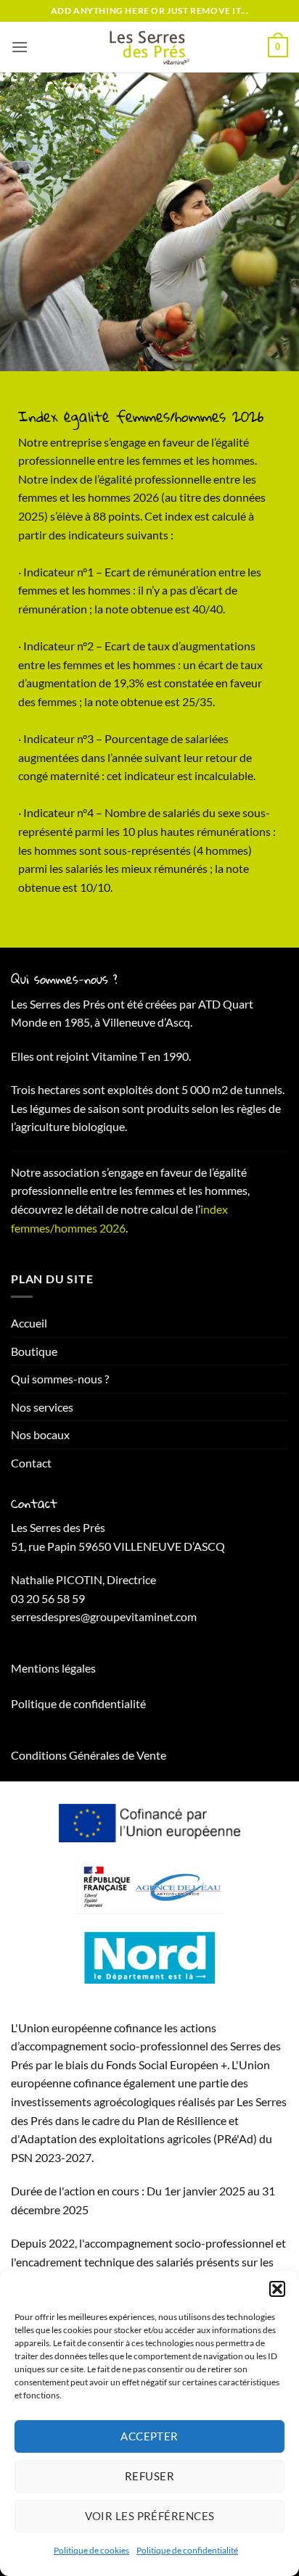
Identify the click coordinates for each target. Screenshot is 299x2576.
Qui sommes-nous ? (60, 1379)
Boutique (34, 1351)
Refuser (149, 2476)
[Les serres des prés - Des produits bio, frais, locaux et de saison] (149, 47)
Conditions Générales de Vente (89, 1755)
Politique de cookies (91, 2550)
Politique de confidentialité (187, 2550)
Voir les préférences (150, 2516)
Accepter (149, 2436)
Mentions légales (53, 1668)
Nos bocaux (40, 1434)
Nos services (42, 1407)
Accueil (29, 1323)
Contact (31, 1463)
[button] (277, 2289)
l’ (198, 1209)
